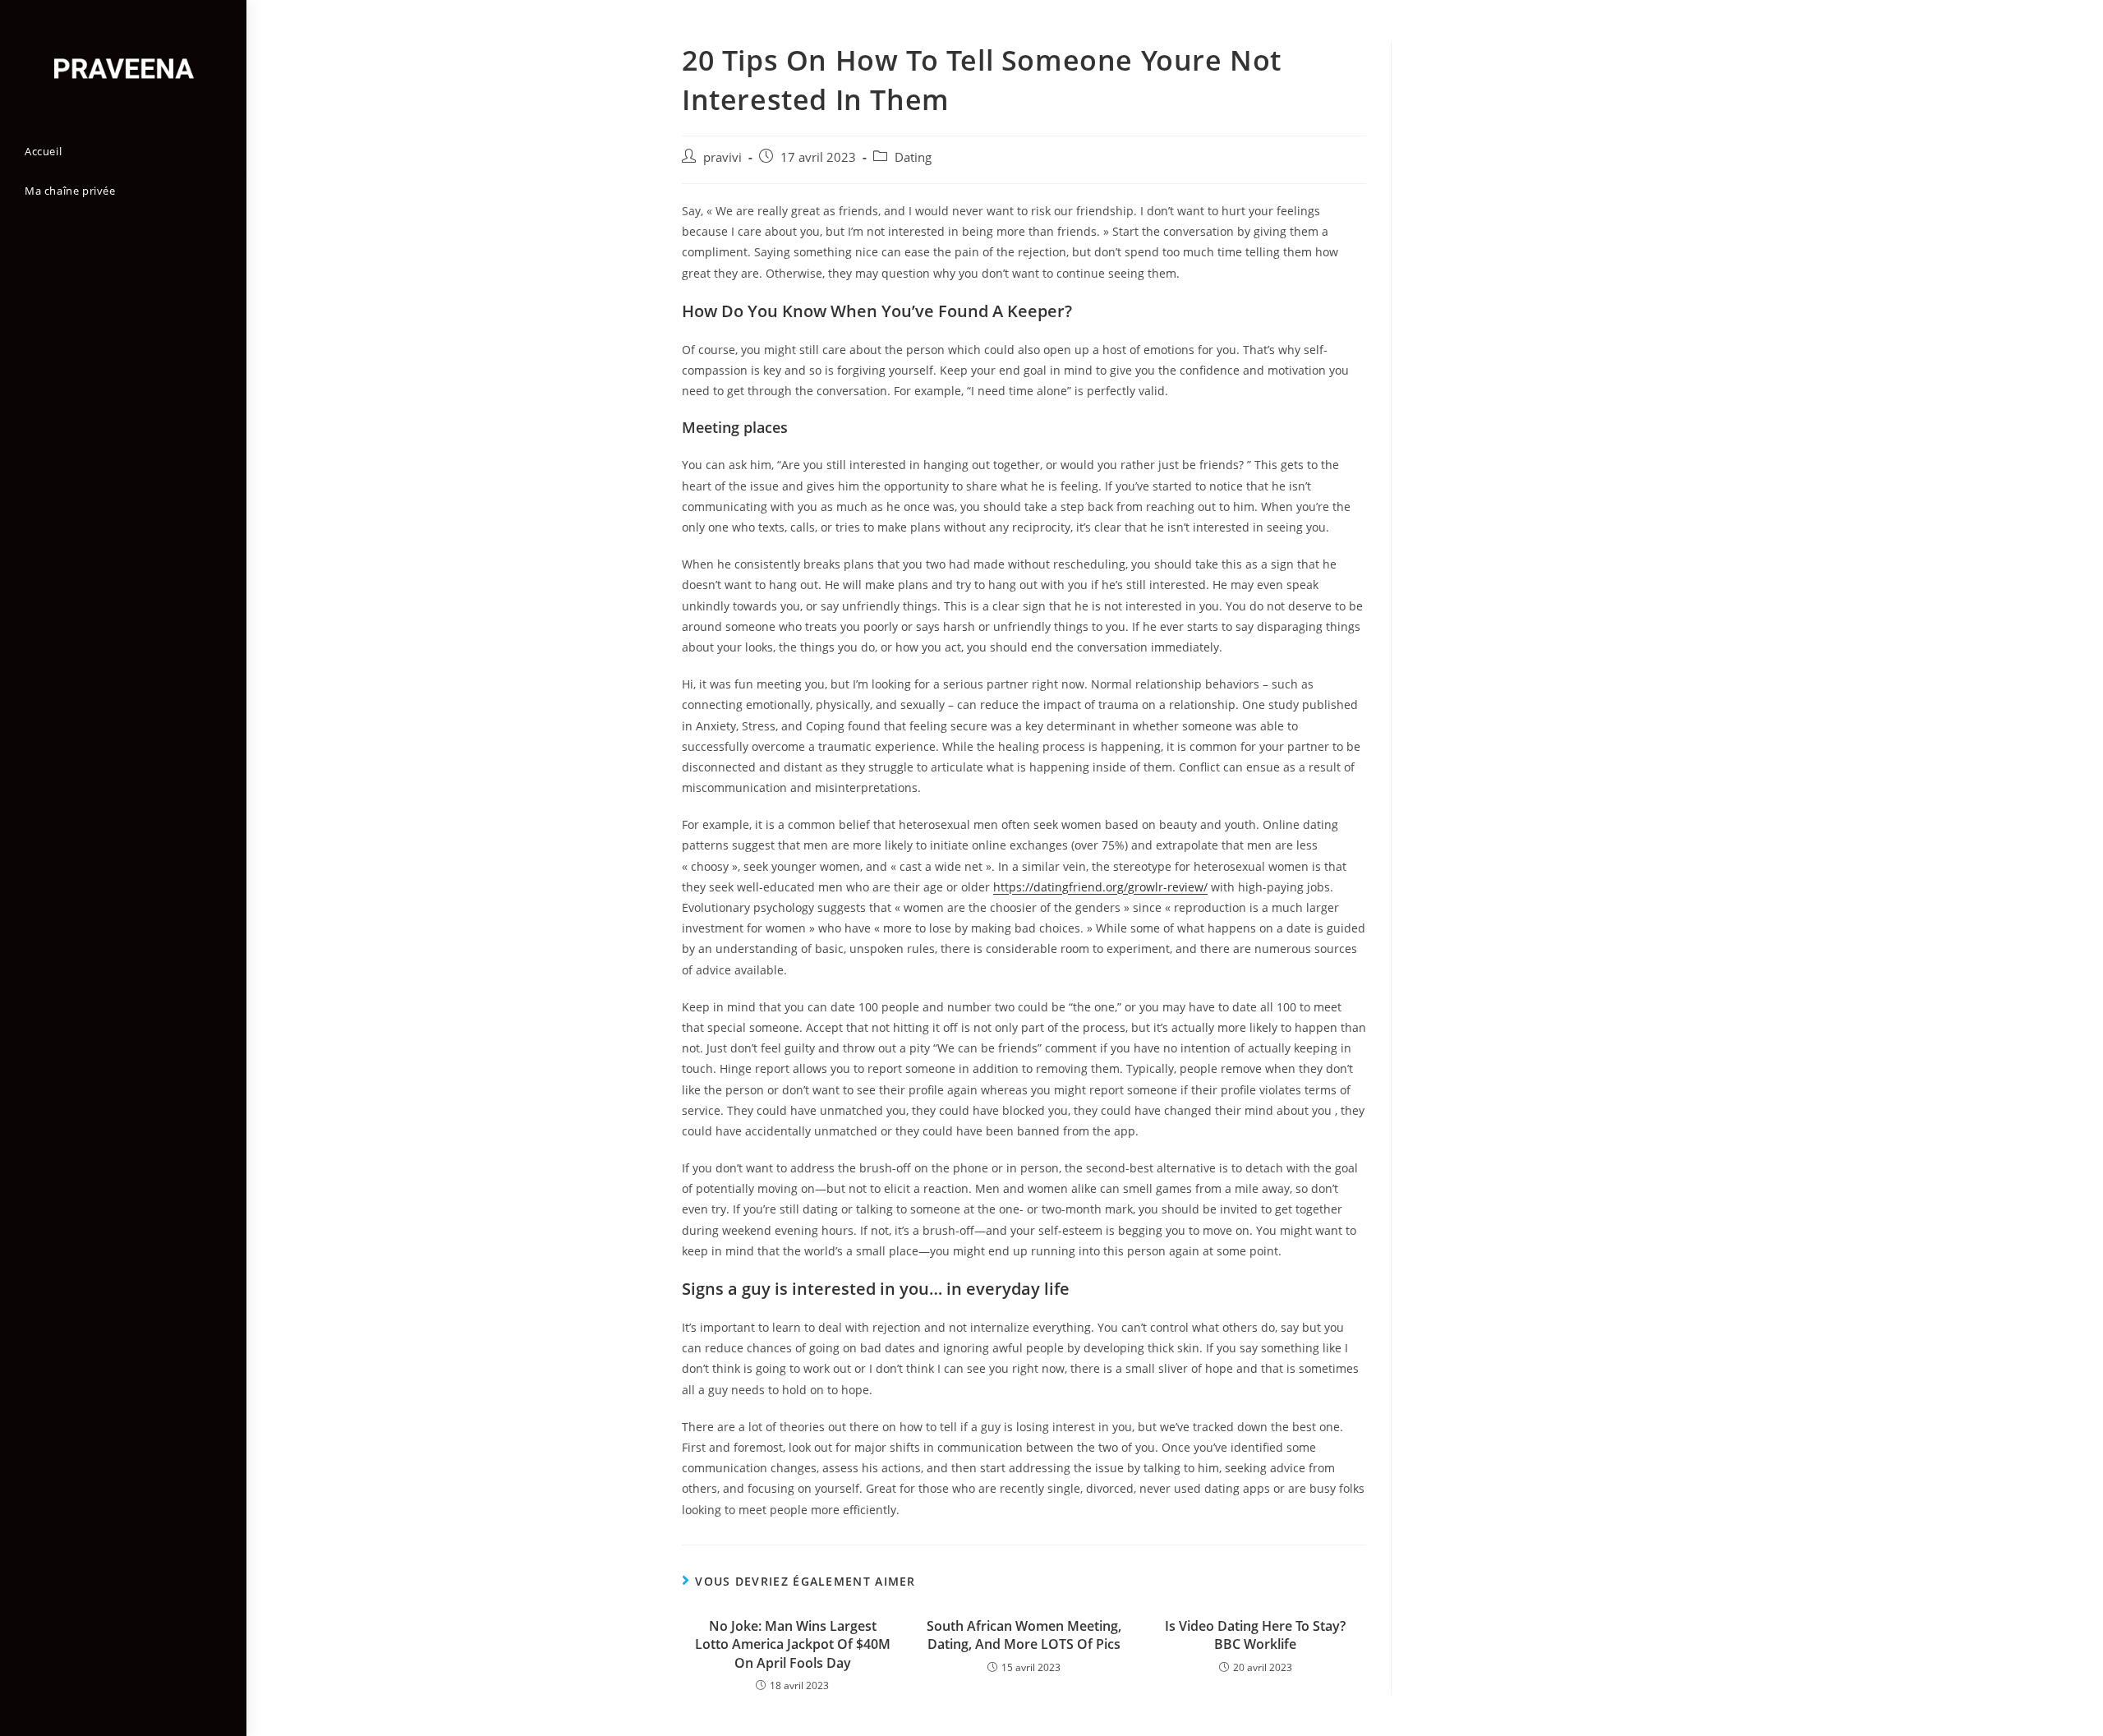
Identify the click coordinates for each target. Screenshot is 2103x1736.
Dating (913, 157)
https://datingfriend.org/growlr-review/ (1100, 887)
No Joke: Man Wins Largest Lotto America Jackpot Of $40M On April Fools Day (793, 1644)
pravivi (722, 157)
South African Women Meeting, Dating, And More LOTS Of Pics (1024, 1635)
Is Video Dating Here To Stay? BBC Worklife (1255, 1635)
